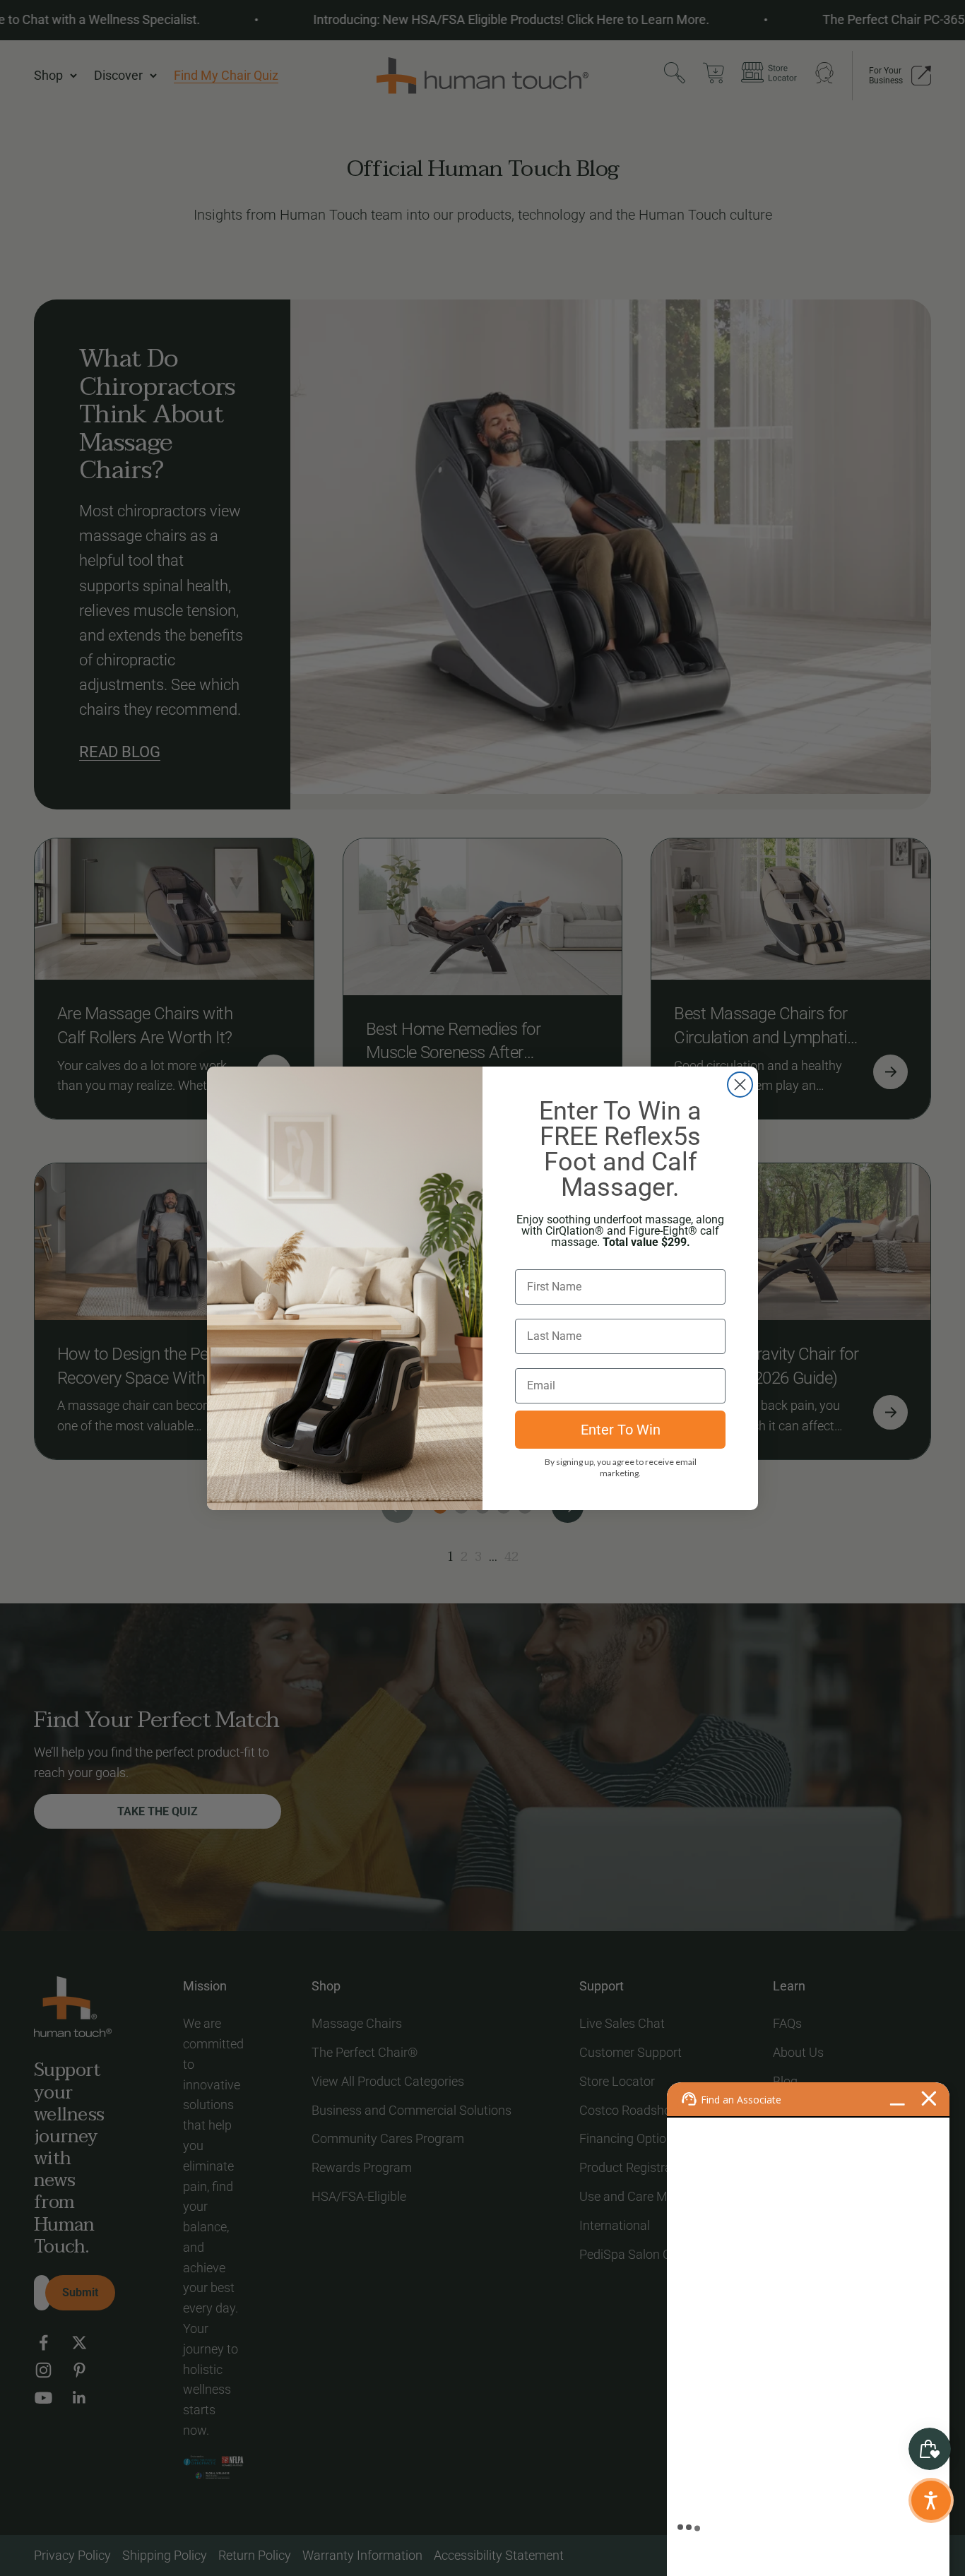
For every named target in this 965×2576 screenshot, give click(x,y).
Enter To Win (621, 1430)
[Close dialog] (740, 1085)
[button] (931, 2500)
